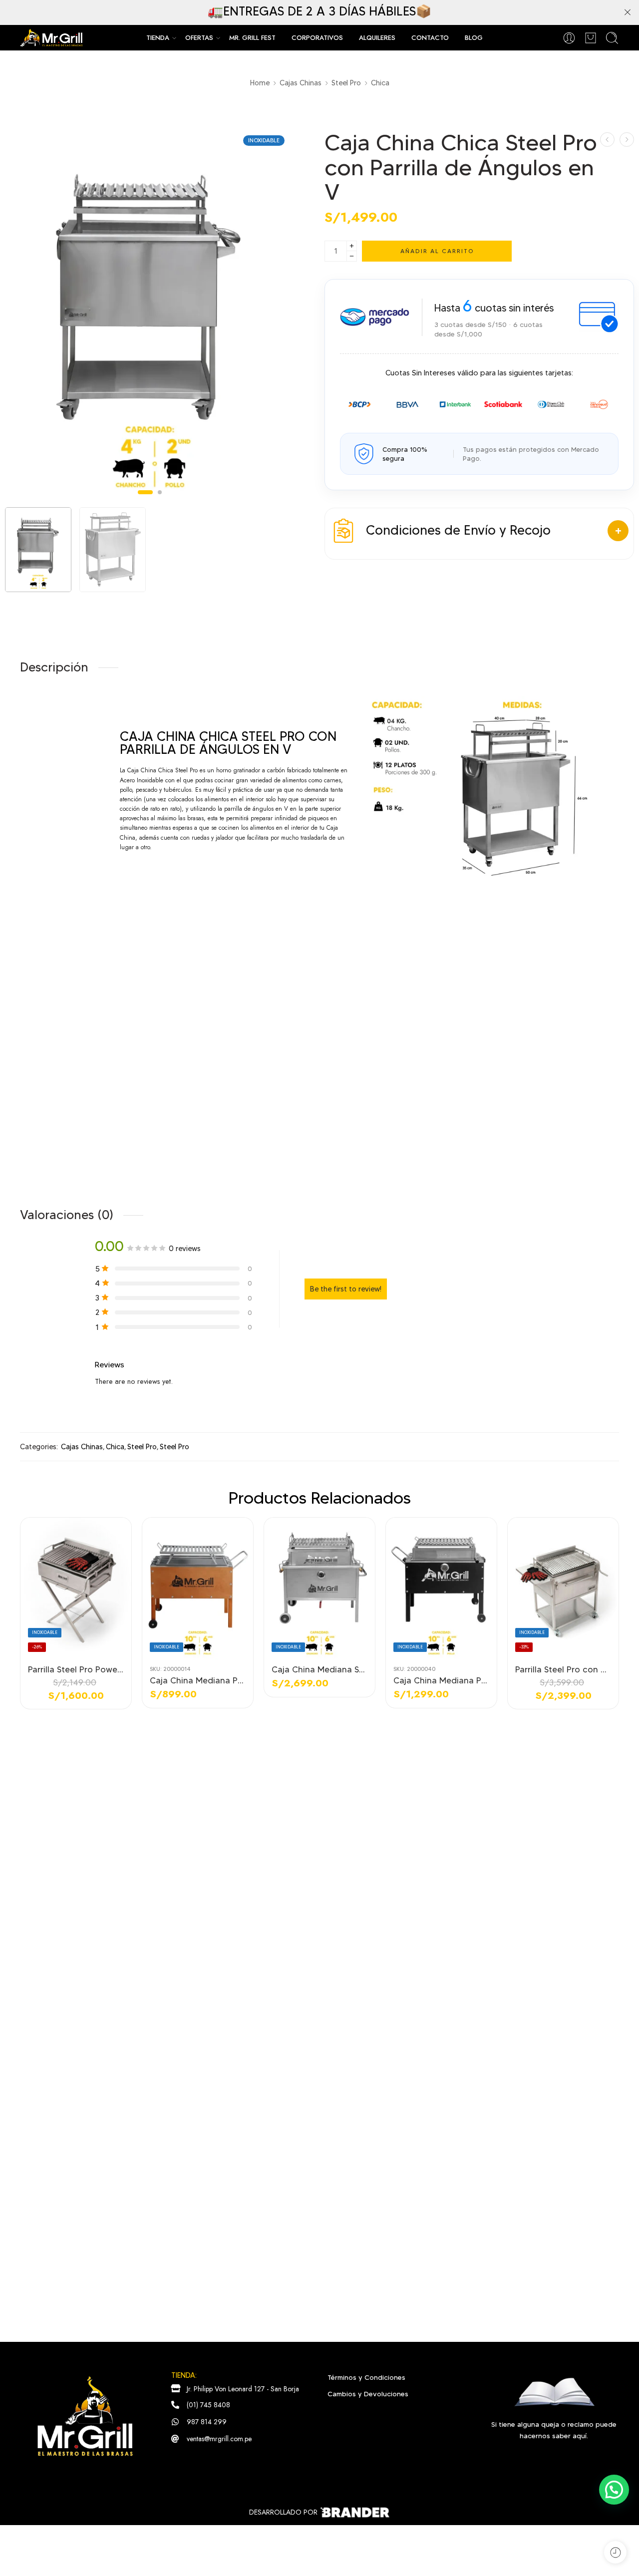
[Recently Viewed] (615, 2552)
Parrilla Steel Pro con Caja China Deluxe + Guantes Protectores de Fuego (563, 1669)
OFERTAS (199, 38)
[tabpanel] (150, 318)
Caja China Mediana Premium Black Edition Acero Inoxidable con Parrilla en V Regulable (441, 1680)
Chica (380, 83)
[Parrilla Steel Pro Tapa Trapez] (607, 140)
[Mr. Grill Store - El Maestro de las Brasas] (51, 38)
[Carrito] (591, 38)
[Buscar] (612, 38)
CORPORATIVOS (317, 38)
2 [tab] (160, 500)
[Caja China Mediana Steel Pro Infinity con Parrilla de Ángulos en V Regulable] (319, 1589)
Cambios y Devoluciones (368, 2394)
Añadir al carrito (437, 251)
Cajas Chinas (301, 83)
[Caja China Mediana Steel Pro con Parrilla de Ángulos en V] (627, 140)
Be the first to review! (346, 1289)
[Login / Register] (569, 38)
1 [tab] (145, 500)
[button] (614, 2490)
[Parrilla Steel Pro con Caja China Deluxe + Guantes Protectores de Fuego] (563, 1589)
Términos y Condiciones (366, 2377)
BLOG (474, 38)
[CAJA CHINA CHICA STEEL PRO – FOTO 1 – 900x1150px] (150, 315)
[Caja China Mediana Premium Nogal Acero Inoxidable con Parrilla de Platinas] (198, 1589)
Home (260, 83)
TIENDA (158, 38)
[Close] (628, 12)
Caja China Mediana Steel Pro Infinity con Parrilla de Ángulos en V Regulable (319, 1669)
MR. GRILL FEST (252, 38)
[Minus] (352, 256)
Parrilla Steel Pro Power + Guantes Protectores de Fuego (76, 1669)
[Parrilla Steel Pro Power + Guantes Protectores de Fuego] (76, 1589)
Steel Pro (346, 83)
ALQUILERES (377, 38)
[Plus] (352, 246)
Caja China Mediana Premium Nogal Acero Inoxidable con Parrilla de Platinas (198, 1680)
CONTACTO (430, 38)
